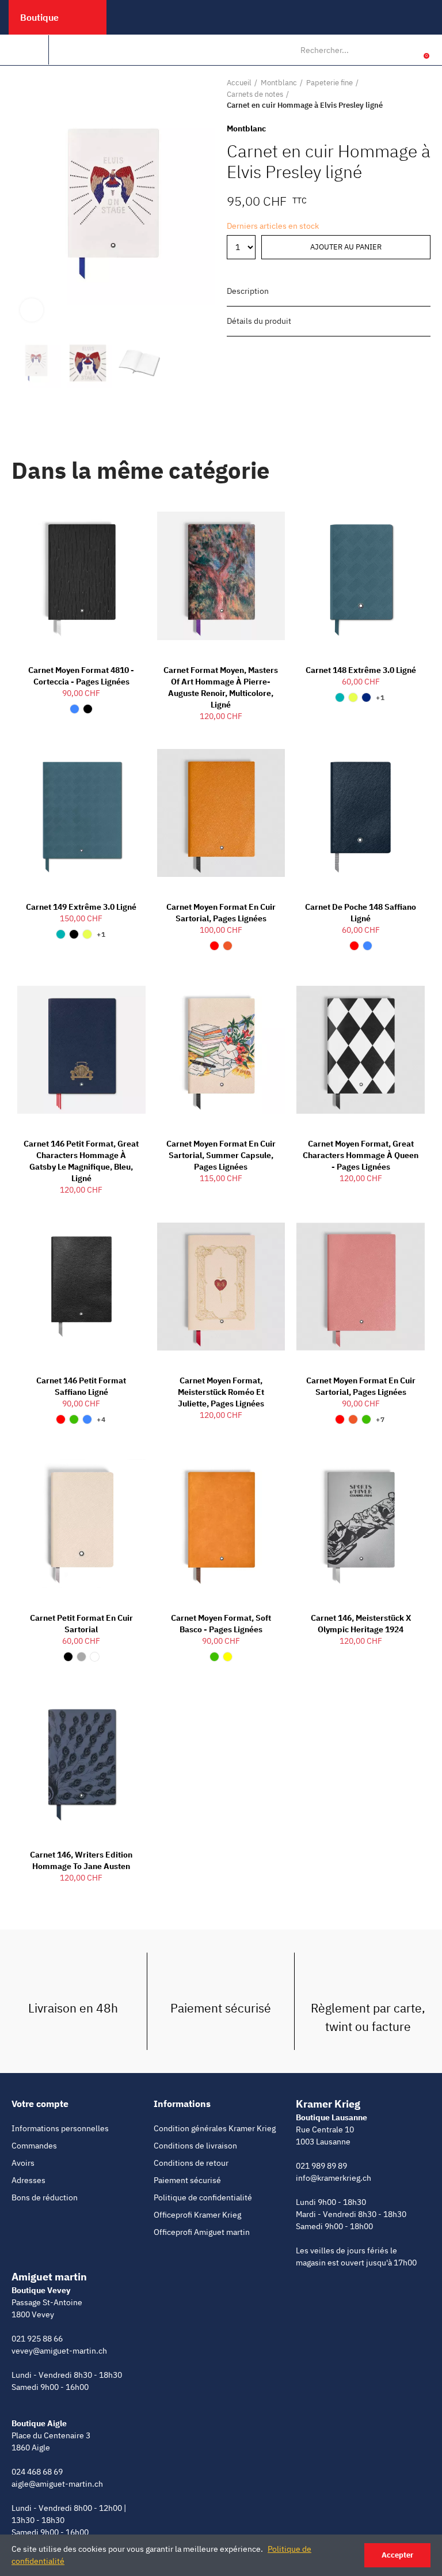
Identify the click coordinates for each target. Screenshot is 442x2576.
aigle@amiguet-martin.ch (57, 2484)
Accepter (397, 2555)
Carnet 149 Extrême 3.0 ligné (81, 907)
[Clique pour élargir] (32, 310)
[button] (23, 204)
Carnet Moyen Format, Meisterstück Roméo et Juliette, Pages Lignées (221, 1392)
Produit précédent (393, 94)
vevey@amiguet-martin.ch (59, 2351)
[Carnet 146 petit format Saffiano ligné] (81, 1287)
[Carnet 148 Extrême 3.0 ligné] (361, 576)
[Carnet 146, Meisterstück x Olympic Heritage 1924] (361, 1523)
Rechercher (384, 50)
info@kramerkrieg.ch (334, 2178)
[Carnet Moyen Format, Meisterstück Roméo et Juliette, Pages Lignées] (221, 1287)
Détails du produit (259, 321)
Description (248, 291)
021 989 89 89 (321, 2166)
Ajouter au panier (346, 247)
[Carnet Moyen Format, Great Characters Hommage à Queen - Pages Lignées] (361, 1050)
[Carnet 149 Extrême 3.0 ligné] (81, 813)
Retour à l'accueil (407, 94)
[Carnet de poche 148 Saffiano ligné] (361, 813)
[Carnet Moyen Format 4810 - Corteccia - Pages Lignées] (81, 576)
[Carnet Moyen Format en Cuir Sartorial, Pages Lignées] (221, 813)
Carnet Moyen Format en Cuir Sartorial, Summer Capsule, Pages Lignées (221, 1155)
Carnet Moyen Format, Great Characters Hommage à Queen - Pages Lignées (361, 1155)
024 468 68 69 (37, 2472)
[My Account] (409, 50)
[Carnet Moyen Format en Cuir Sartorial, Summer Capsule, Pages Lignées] (221, 1050)
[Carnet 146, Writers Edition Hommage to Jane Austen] (81, 1761)
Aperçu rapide (117, 516)
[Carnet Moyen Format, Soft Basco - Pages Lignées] (221, 1523)
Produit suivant (422, 94)
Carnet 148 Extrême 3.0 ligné (361, 670)
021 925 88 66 (37, 2339)
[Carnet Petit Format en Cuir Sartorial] (81, 1523)
